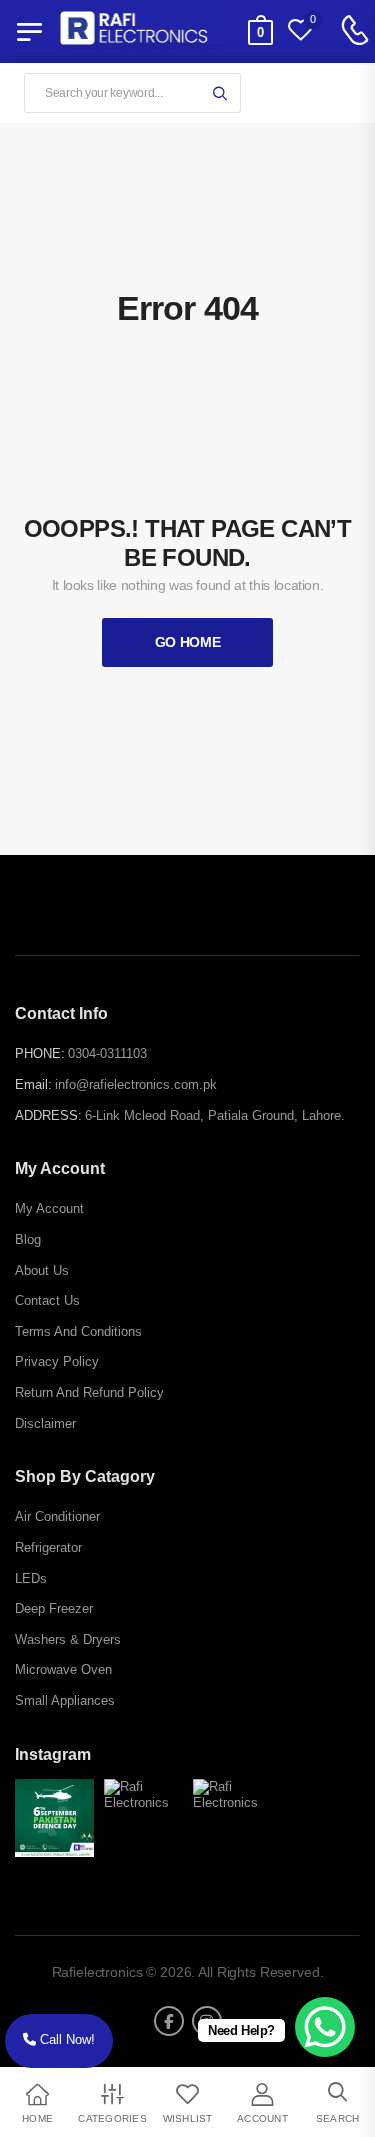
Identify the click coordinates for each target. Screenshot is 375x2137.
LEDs (31, 1578)
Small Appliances (65, 1700)
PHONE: (40, 1053)
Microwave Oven (63, 1669)
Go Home (188, 642)
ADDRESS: (48, 1115)
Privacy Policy (57, 1361)
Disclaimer (45, 1423)
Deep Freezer (54, 1608)
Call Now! (65, 2039)
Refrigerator (48, 1547)
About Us (42, 1270)
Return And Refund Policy (89, 1392)
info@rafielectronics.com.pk (136, 1084)
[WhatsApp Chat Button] (325, 2027)
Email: (33, 1084)
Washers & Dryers (68, 1639)
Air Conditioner (57, 1516)
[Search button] (219, 93)
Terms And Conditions (78, 1331)
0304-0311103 (107, 1053)
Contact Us (47, 1300)
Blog (28, 1239)
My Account (49, 1208)
